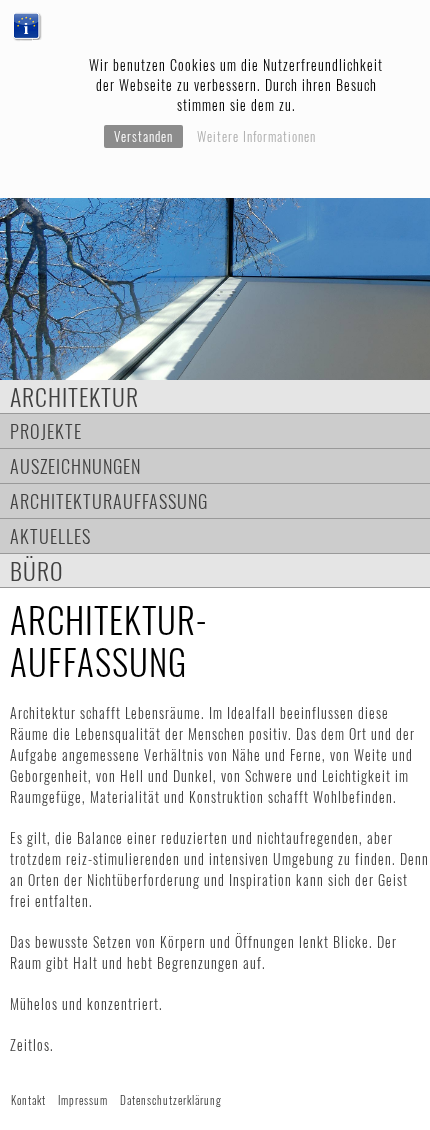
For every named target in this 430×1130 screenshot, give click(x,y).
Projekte (46, 430)
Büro (37, 570)
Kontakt (28, 1100)
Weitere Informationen (256, 136)
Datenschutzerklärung (171, 1100)
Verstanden (143, 136)
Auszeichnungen (75, 465)
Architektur (74, 396)
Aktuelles (50, 535)
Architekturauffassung (109, 500)
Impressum (83, 1100)
